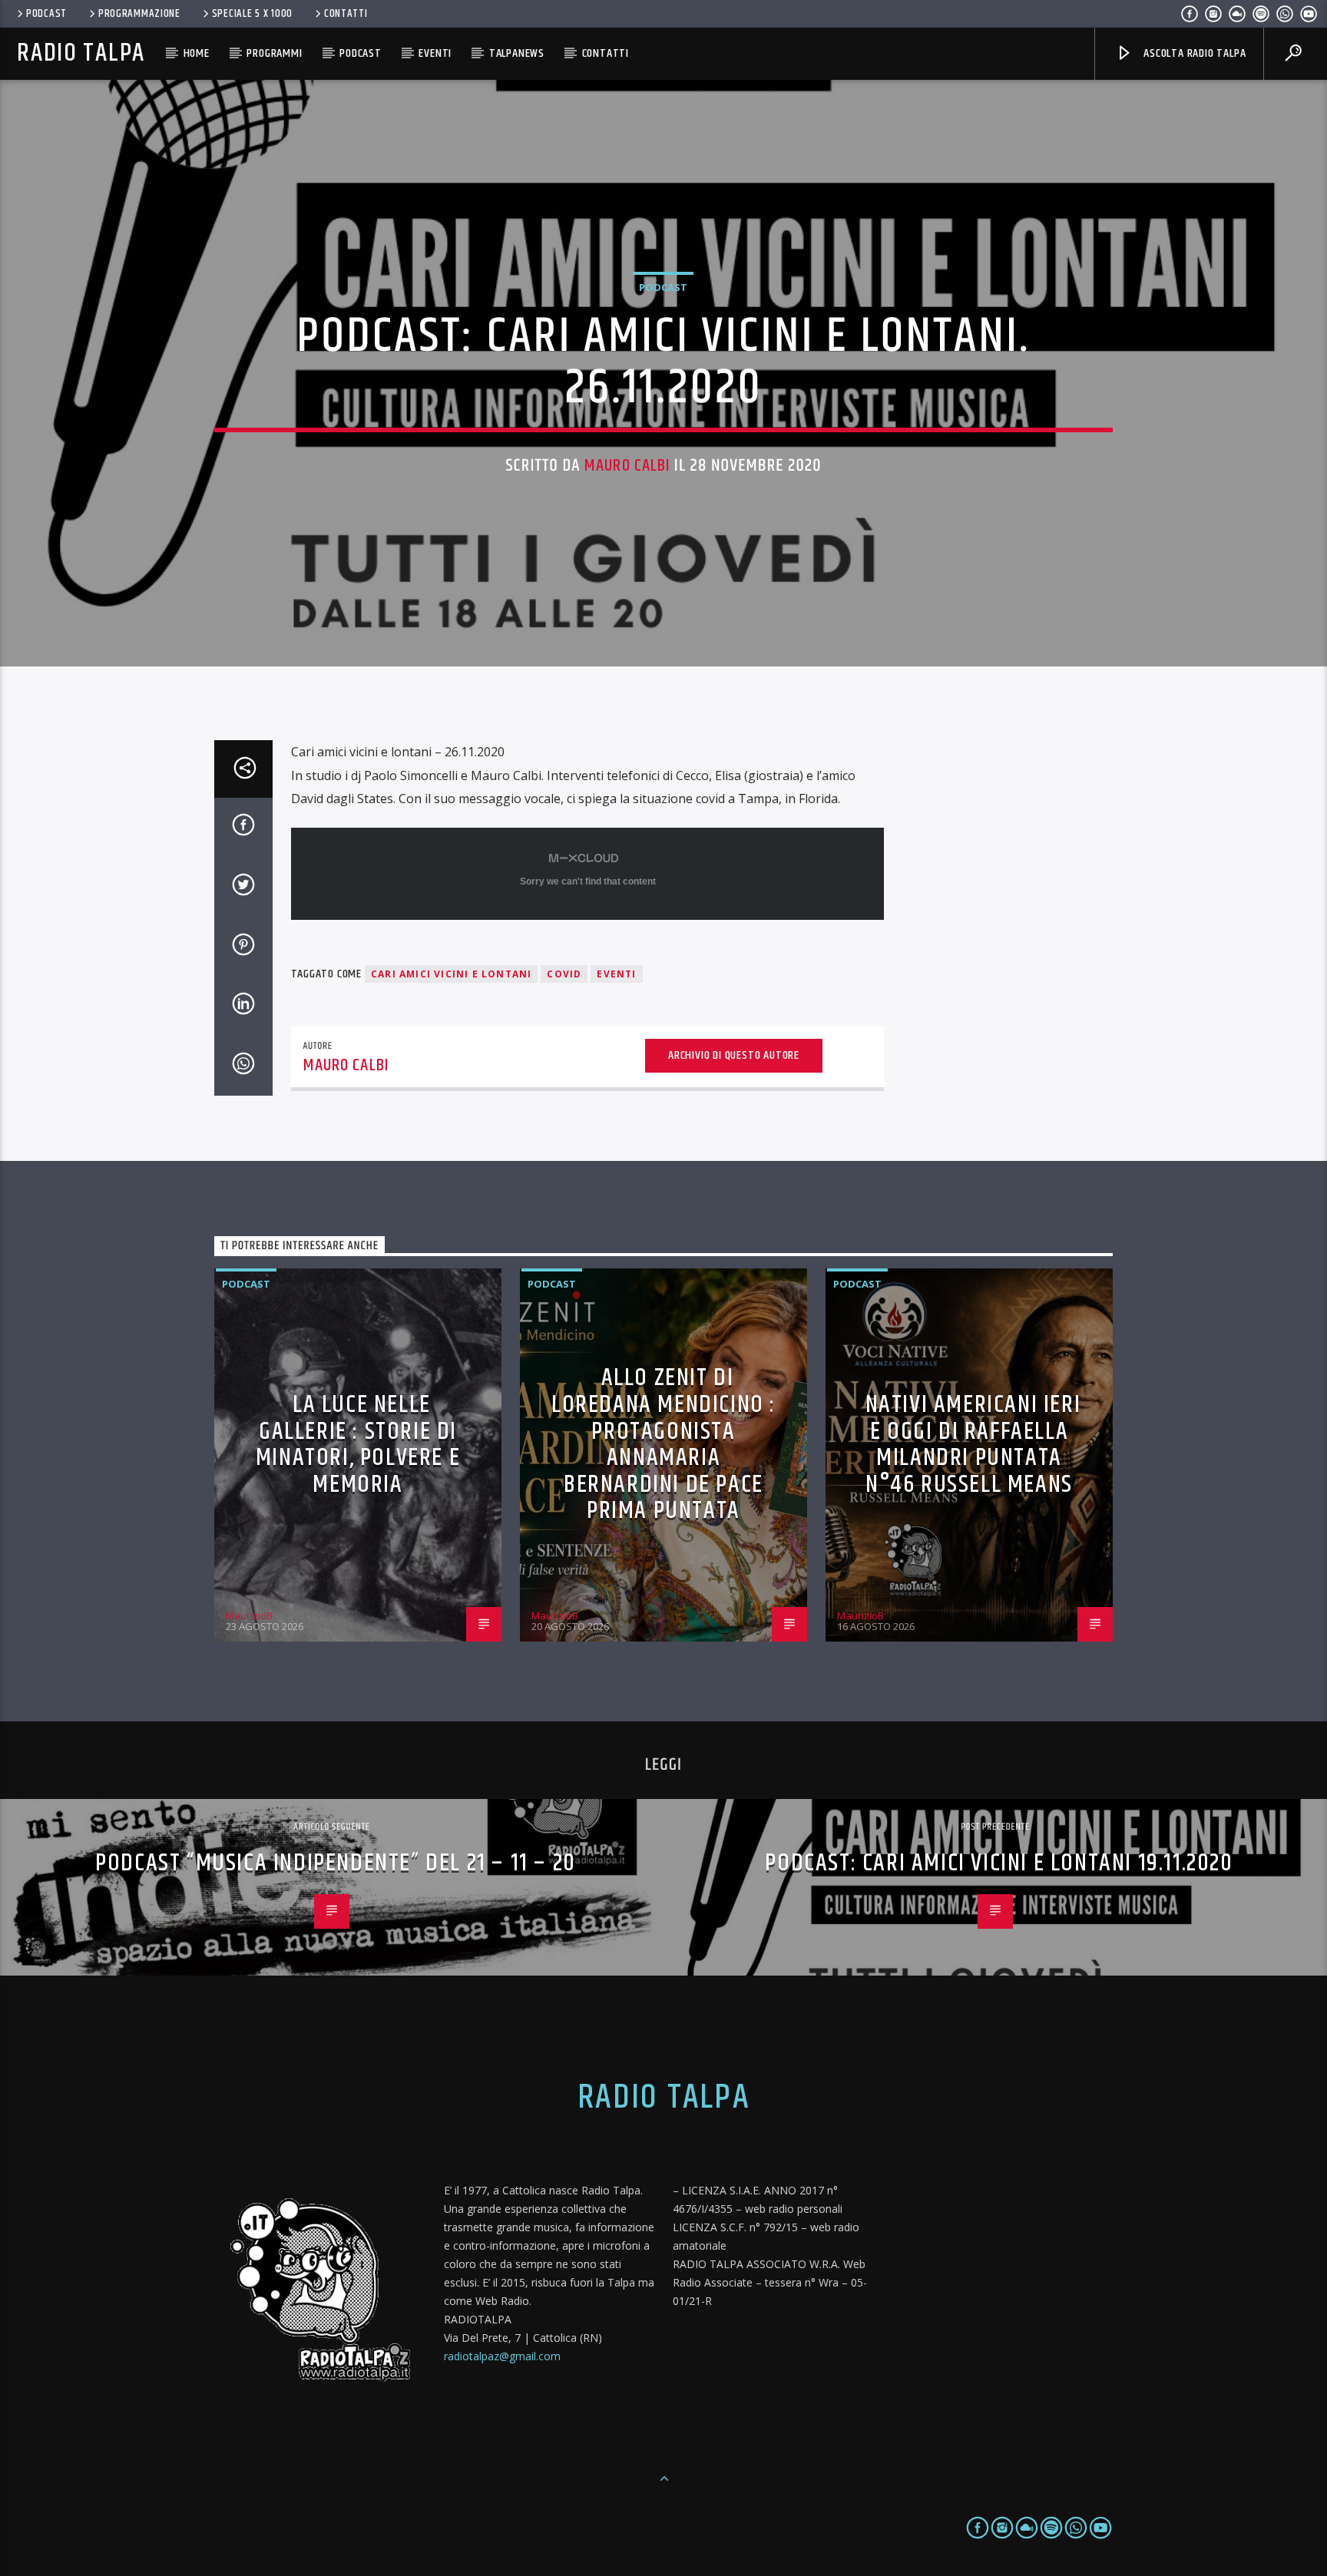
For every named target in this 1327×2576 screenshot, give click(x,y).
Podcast (46, 14)
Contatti (346, 14)
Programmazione (139, 14)
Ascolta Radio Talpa (1193, 53)
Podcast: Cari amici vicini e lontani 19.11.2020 (999, 1863)
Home (197, 53)
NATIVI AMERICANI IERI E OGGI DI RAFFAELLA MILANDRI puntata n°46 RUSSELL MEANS (973, 1445)
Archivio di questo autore (734, 1055)
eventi (616, 974)
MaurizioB (249, 1615)
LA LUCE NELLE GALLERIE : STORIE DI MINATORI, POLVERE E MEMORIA (358, 1445)
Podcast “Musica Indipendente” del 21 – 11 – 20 (336, 1863)
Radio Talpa (81, 53)
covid (564, 974)
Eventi (435, 53)
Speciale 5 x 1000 (252, 14)
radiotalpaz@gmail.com (502, 2356)
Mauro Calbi (627, 466)
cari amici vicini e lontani (451, 974)
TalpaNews (517, 53)
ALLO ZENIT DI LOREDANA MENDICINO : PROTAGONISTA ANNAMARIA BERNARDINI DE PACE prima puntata (663, 1444)
